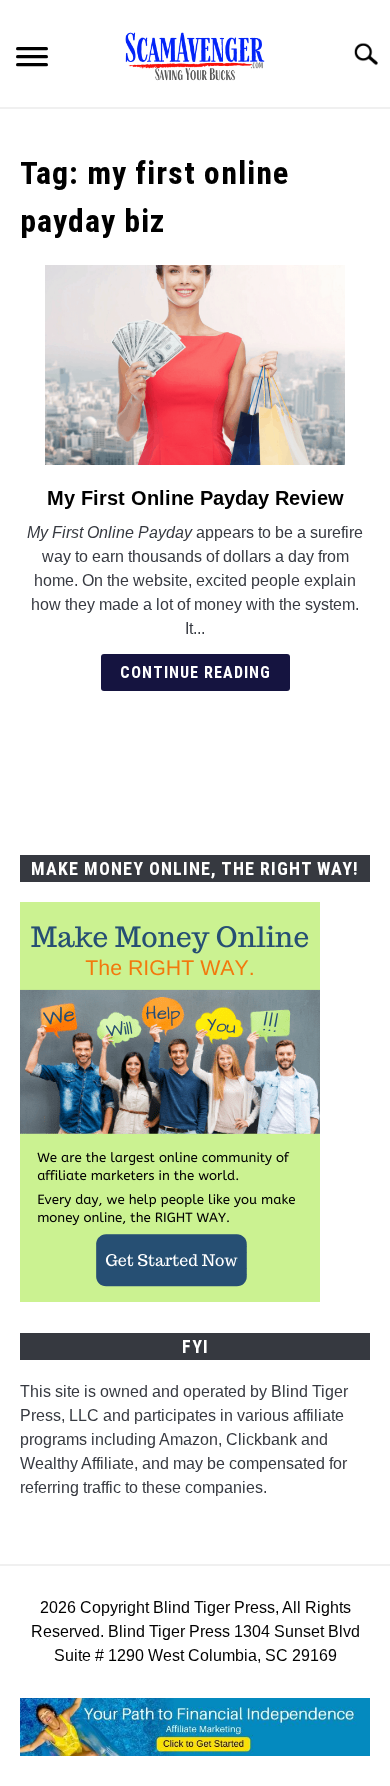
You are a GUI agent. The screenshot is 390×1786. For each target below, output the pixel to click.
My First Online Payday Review (195, 498)
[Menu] (32, 59)
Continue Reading (195, 672)
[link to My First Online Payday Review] (195, 365)
